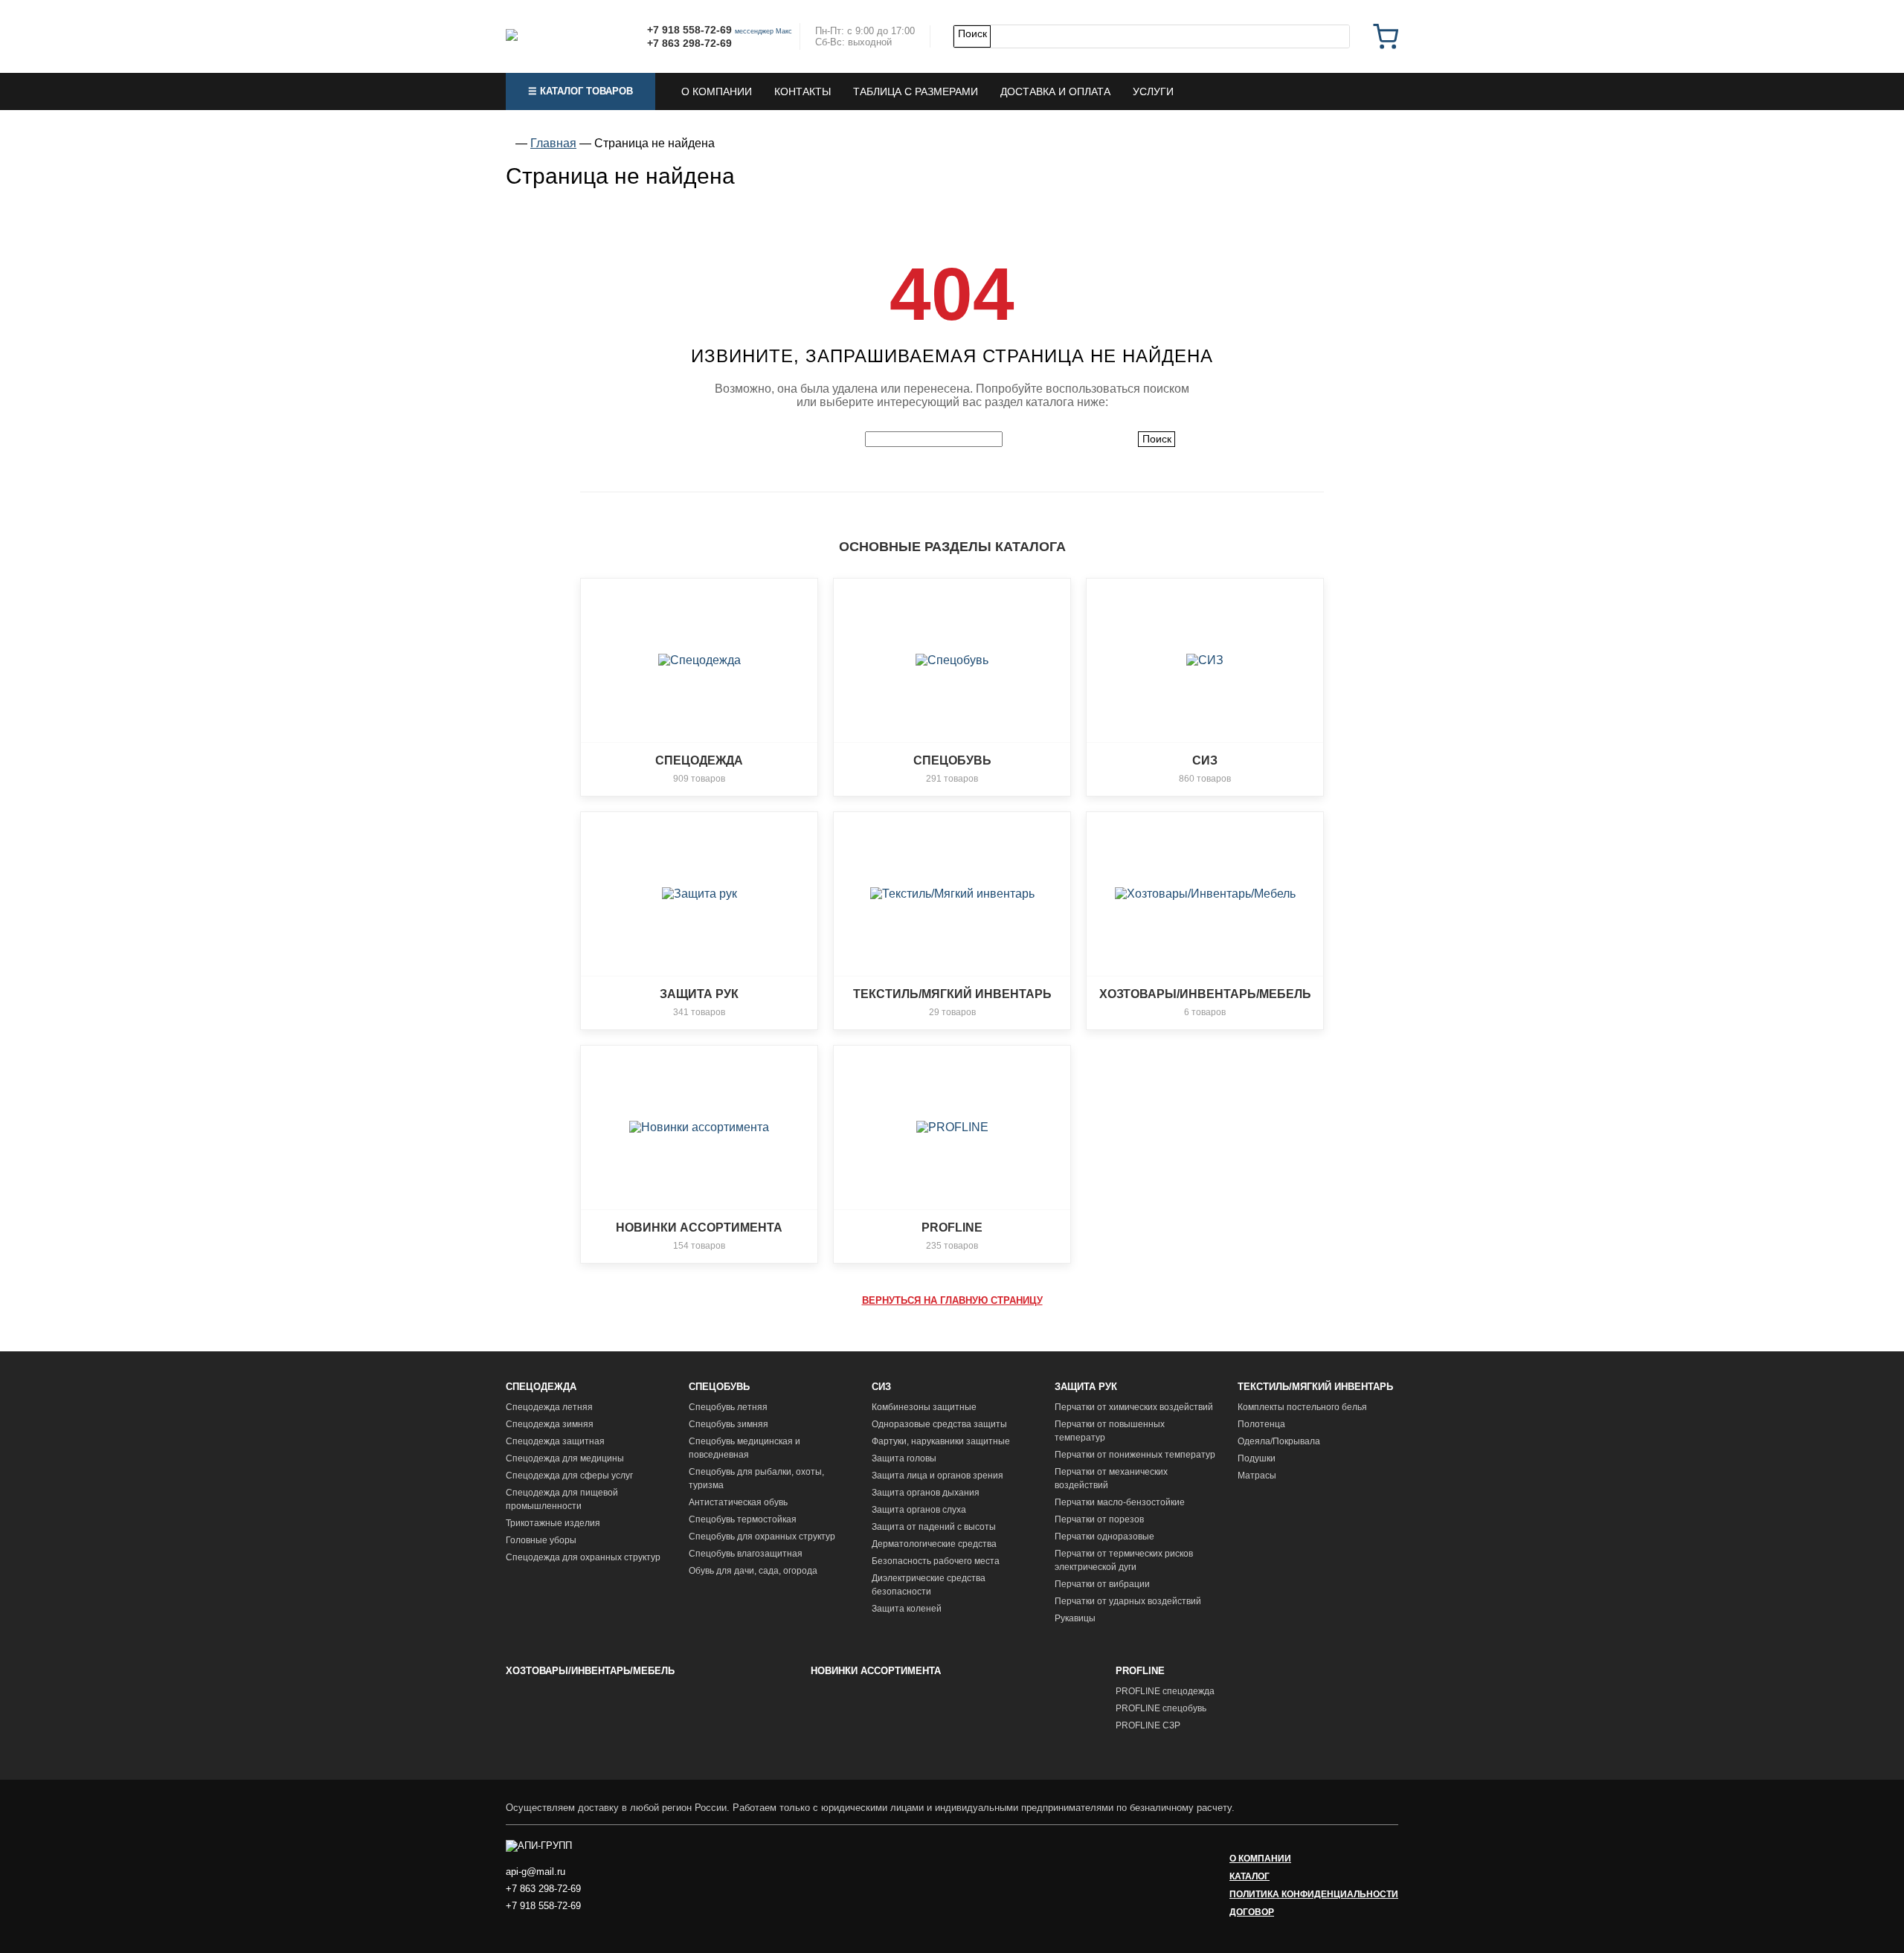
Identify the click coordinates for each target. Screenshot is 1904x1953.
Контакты (803, 91)
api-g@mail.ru (535, 1872)
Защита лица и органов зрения (937, 1476)
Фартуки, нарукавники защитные (941, 1441)
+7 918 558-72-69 (689, 30)
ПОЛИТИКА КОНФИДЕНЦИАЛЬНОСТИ (1314, 1894)
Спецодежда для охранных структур (583, 1557)
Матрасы (1257, 1476)
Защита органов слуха (919, 1510)
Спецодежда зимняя (550, 1424)
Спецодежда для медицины (565, 1458)
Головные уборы (541, 1540)
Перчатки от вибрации (1102, 1584)
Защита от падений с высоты (934, 1527)
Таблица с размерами (916, 91)
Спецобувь (719, 1387)
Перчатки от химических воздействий (1134, 1407)
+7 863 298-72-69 (689, 43)
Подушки (1257, 1458)
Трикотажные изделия (553, 1523)
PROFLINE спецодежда (1165, 1691)
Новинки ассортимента (876, 1671)
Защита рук (1086, 1387)
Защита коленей (907, 1609)
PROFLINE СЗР (1148, 1725)
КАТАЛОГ (1249, 1876)
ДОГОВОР (1252, 1912)
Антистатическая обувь (738, 1502)
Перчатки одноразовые (1104, 1537)
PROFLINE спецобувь (1161, 1708)
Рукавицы (1075, 1618)
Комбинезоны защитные (924, 1407)
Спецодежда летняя (549, 1407)
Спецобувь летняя (728, 1407)
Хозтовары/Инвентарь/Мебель (590, 1671)
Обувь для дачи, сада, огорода (753, 1571)
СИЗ (881, 1387)
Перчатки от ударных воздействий (1128, 1601)
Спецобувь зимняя (729, 1424)
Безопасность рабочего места (936, 1561)
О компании (717, 91)
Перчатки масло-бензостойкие (1120, 1502)
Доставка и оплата (1055, 91)
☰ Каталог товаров (580, 91)
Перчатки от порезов (1099, 1519)
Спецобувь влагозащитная (746, 1554)
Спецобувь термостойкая (743, 1519)
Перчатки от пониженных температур (1135, 1455)
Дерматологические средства (934, 1544)
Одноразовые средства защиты (939, 1424)
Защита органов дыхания (926, 1493)
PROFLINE (1140, 1671)
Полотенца (1261, 1424)
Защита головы (904, 1458)
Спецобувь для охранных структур (762, 1537)
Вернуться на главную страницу (952, 1300)
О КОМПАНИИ (1260, 1859)
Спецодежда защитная (555, 1441)
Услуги (1153, 91)
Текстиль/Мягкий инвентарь (1315, 1387)
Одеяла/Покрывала (1279, 1441)
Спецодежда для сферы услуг (569, 1476)
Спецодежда (541, 1387)
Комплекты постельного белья (1302, 1407)
